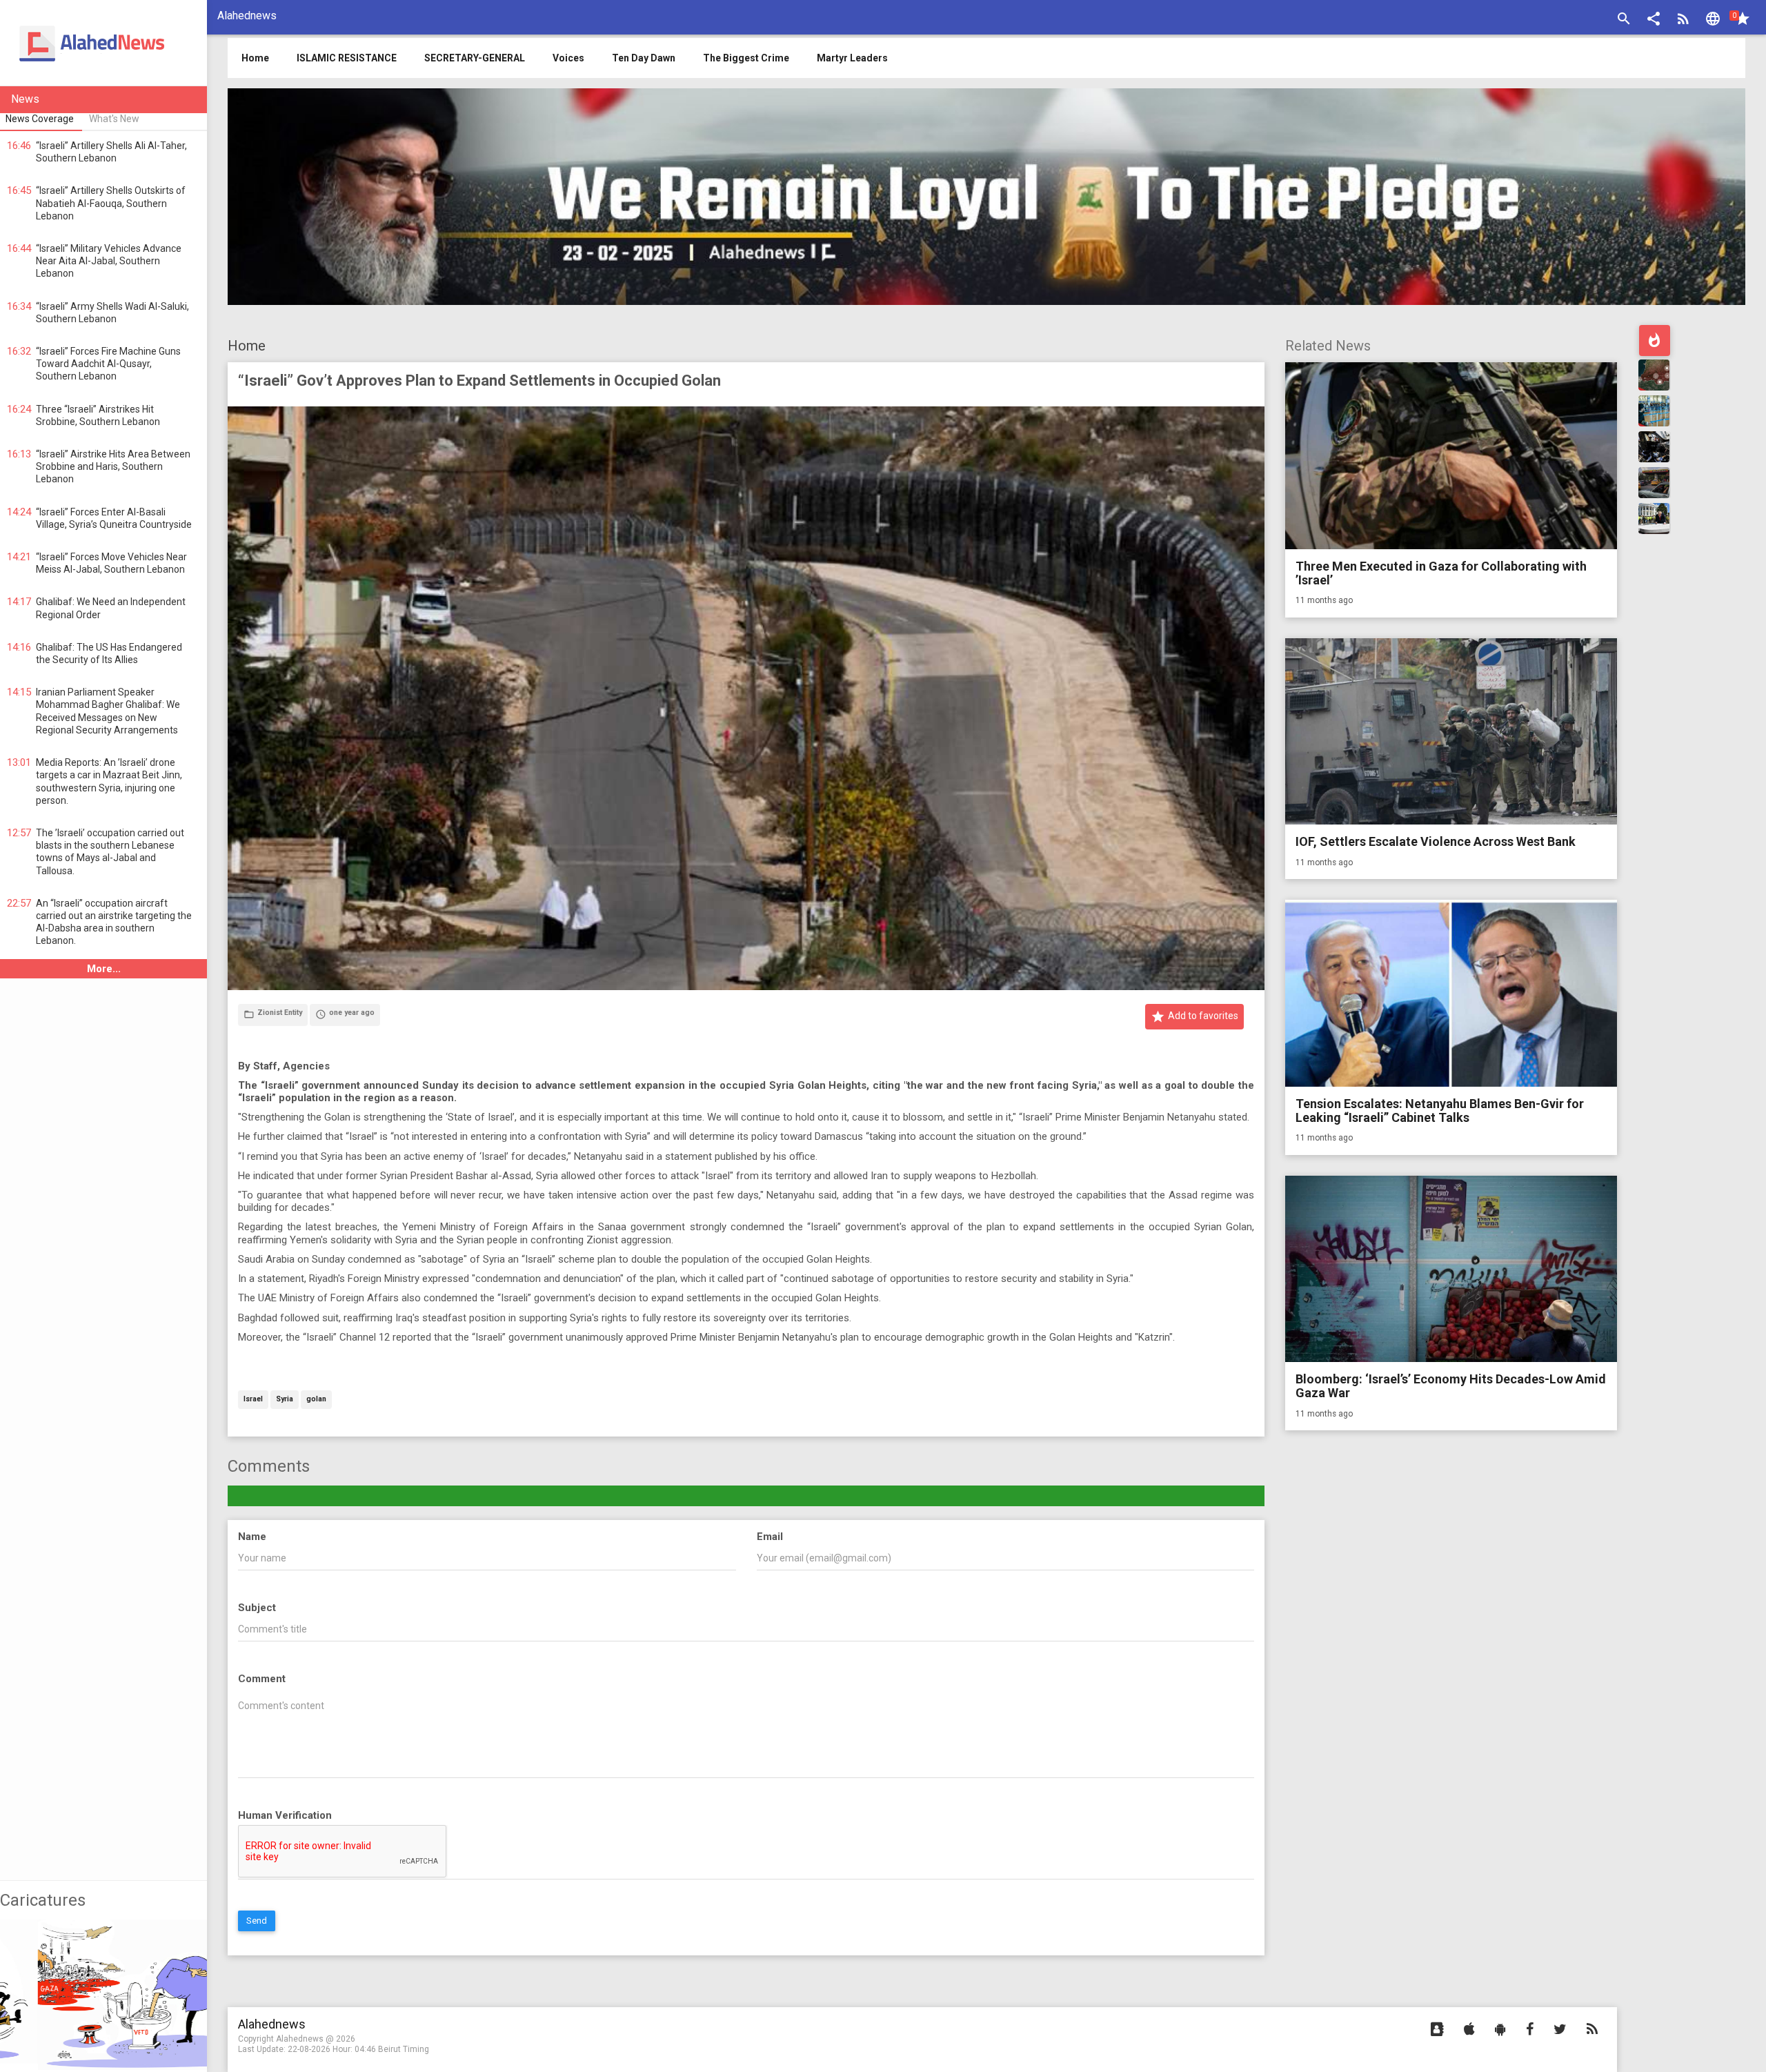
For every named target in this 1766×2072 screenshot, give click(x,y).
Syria (285, 1400)
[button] (1654, 20)
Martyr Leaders (852, 58)
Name (252, 1537)
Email (770, 1537)
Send (257, 1921)
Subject (257, 1608)
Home (247, 346)
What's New (114, 119)
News (25, 99)
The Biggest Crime (746, 58)
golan (316, 1400)
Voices (568, 58)
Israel (253, 1400)
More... (104, 969)
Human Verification (285, 1815)
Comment (262, 1679)
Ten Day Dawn (644, 58)
